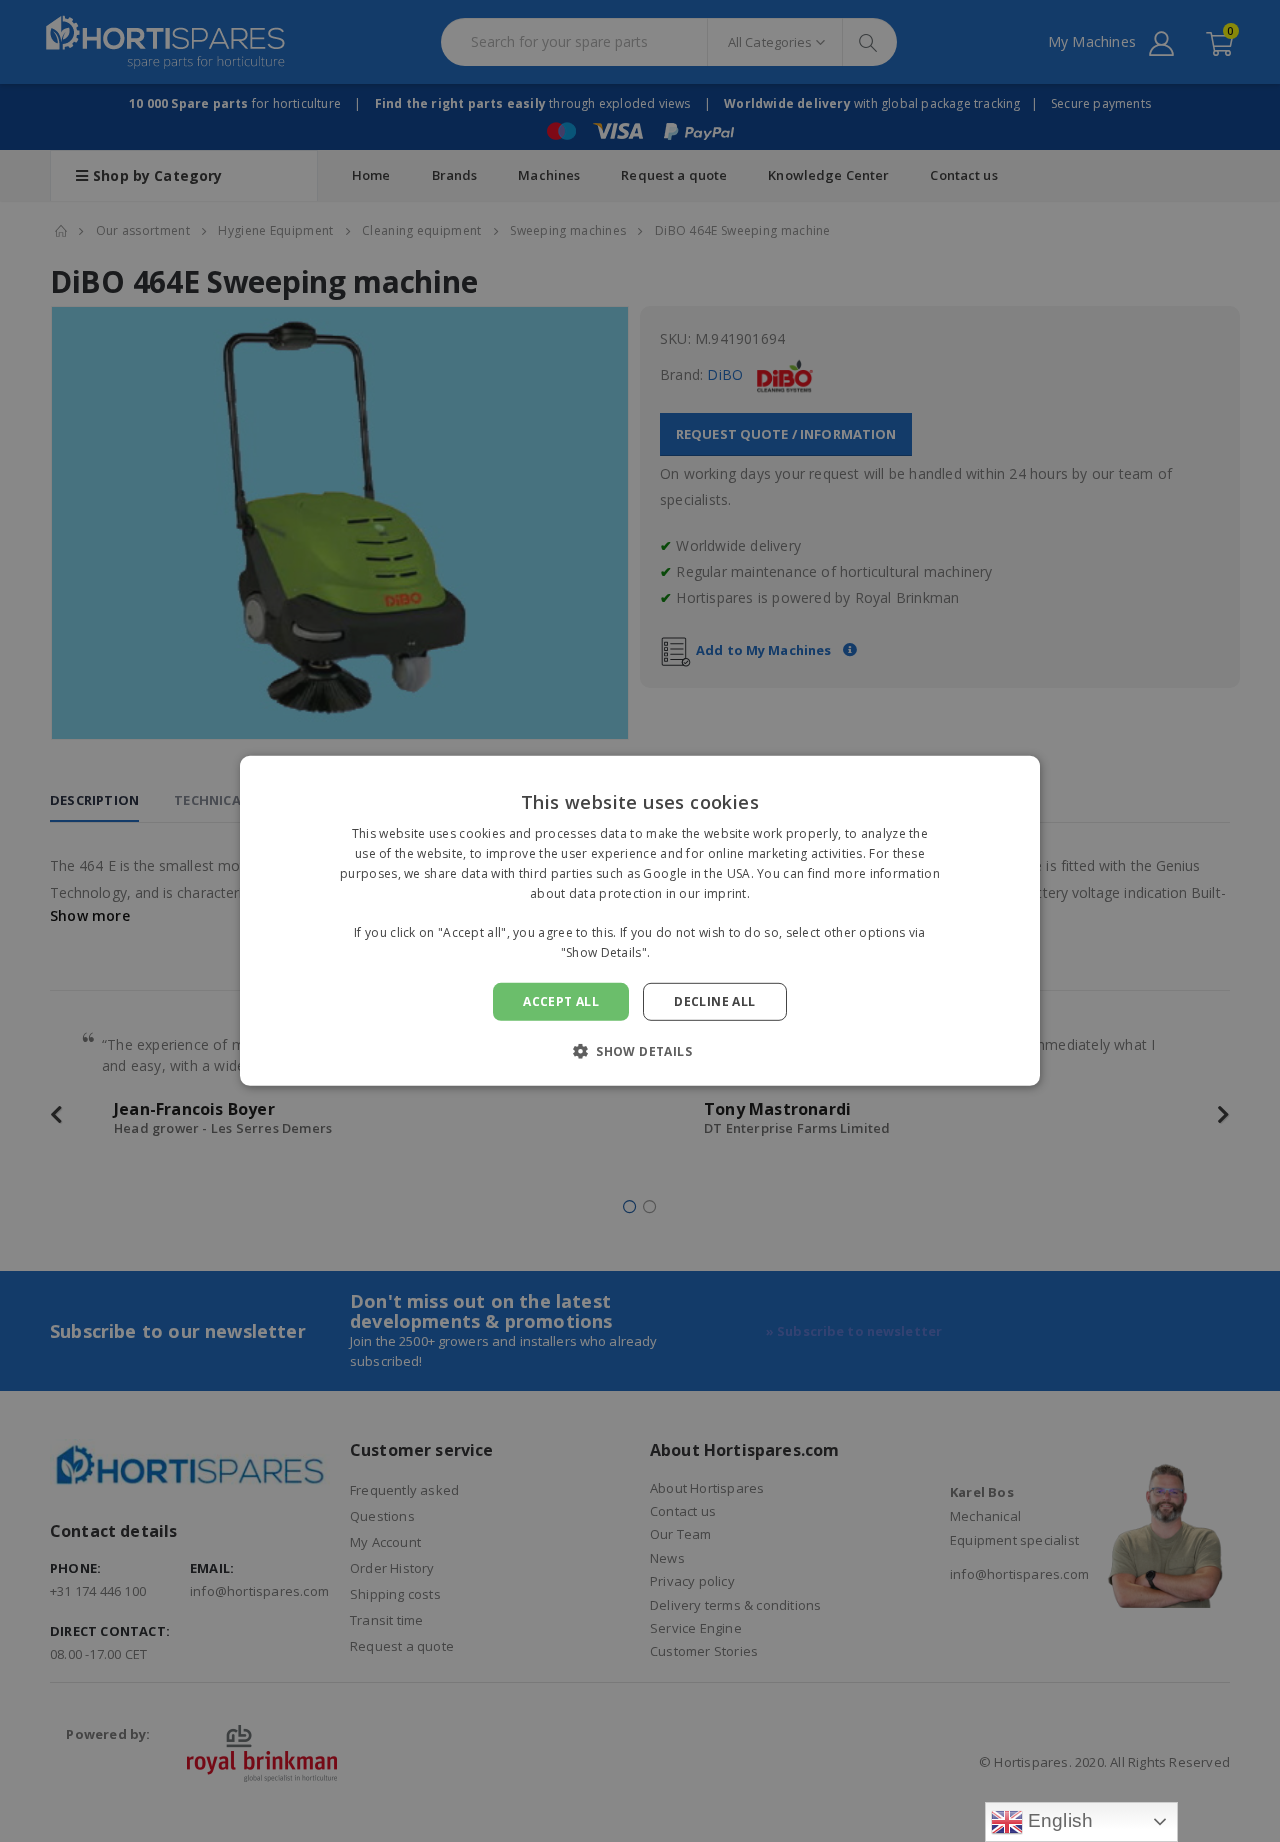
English (1058, 1820)
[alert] (640, 921)
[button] (640, 1051)
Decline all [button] (714, 1001)
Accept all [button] (561, 1001)
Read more (687, 952)
